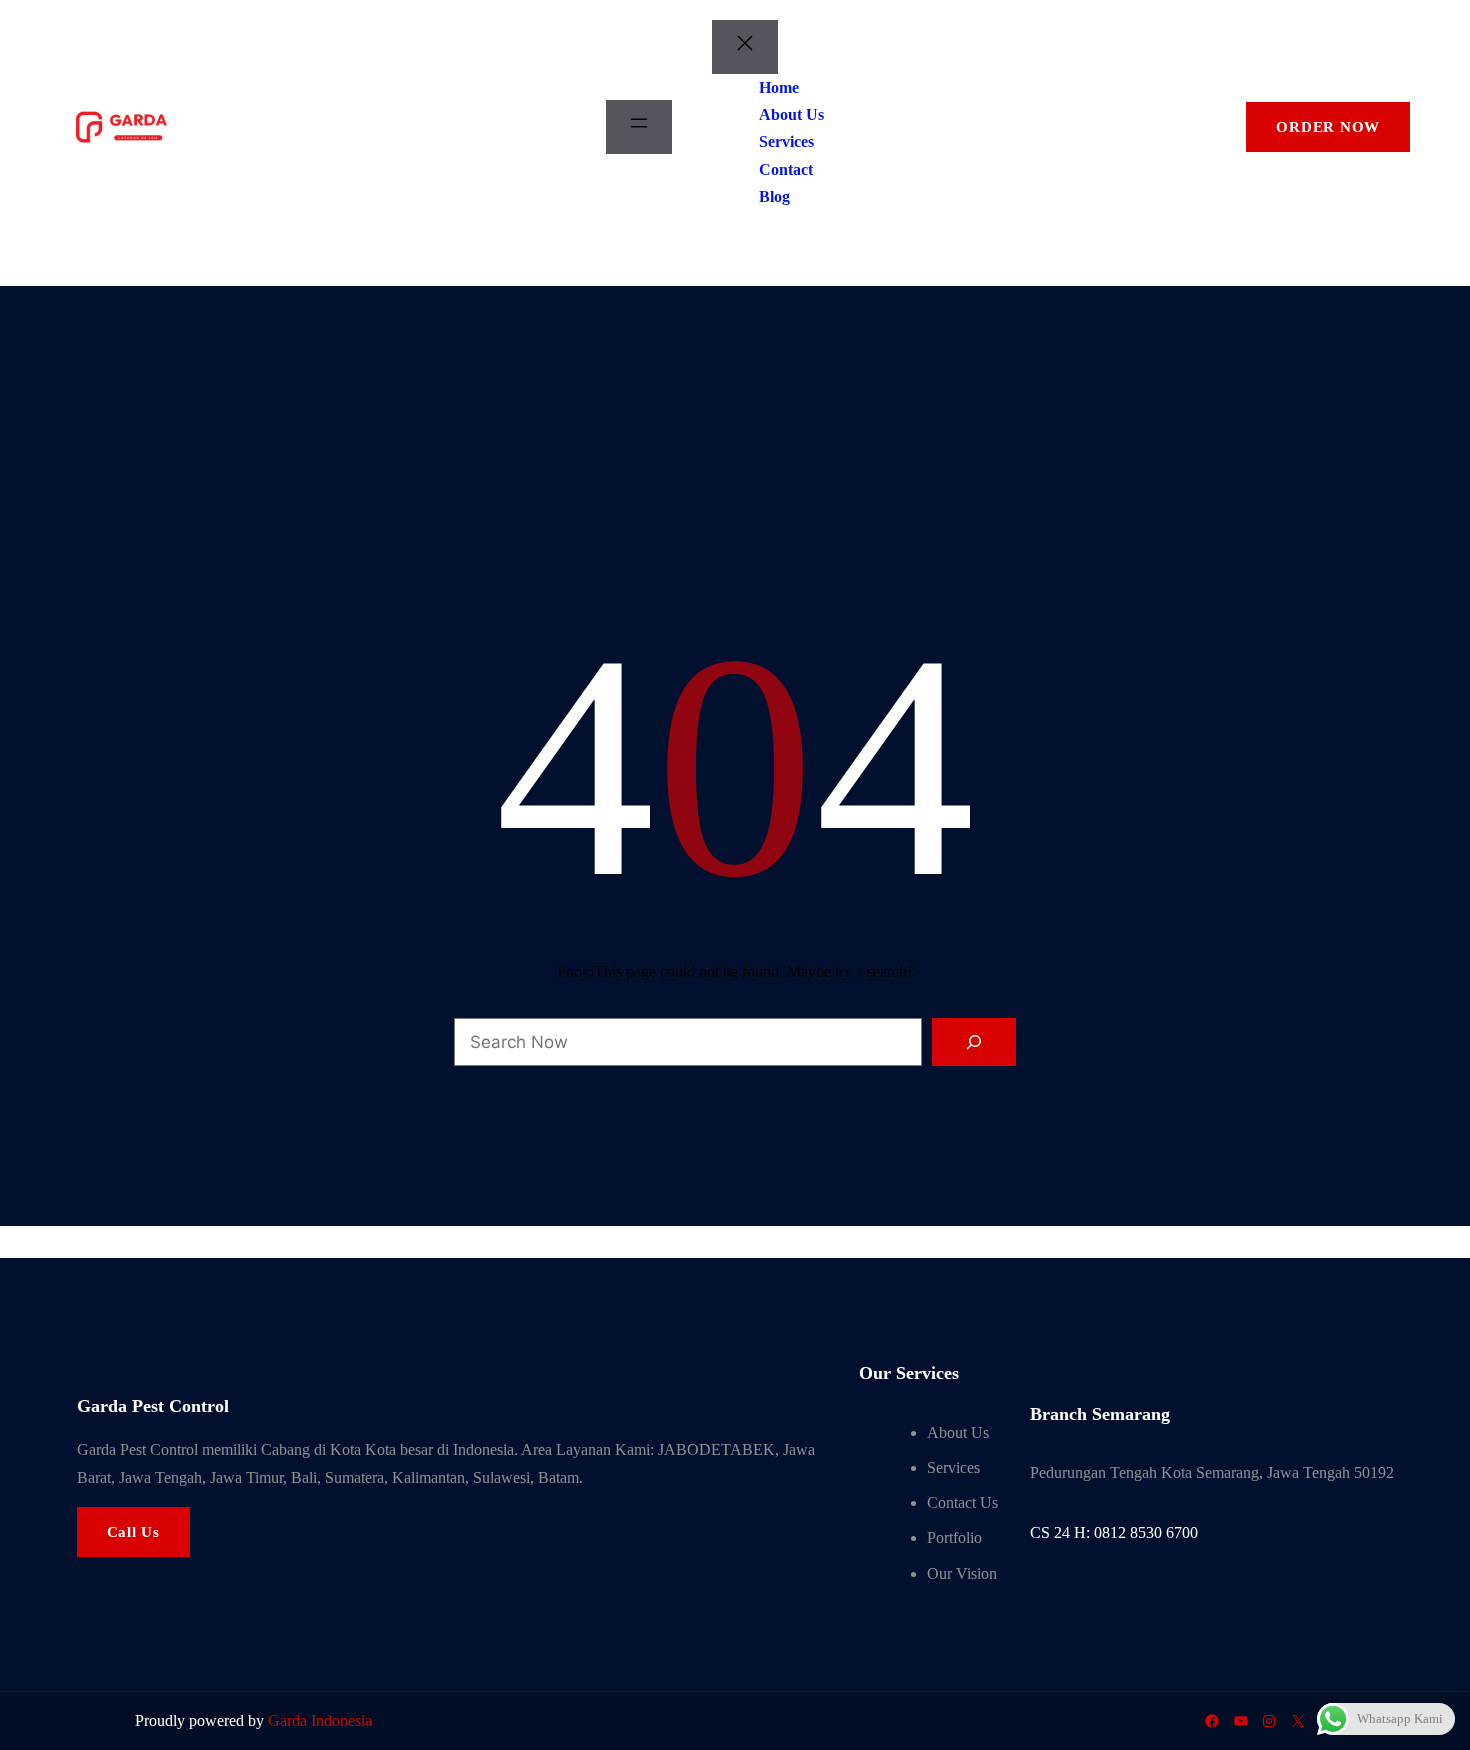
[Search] (974, 1042)
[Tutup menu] (745, 47)
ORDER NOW (1328, 127)
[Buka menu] (639, 127)
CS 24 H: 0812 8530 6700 (1114, 1532)
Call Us (133, 1532)
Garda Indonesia (320, 1720)
